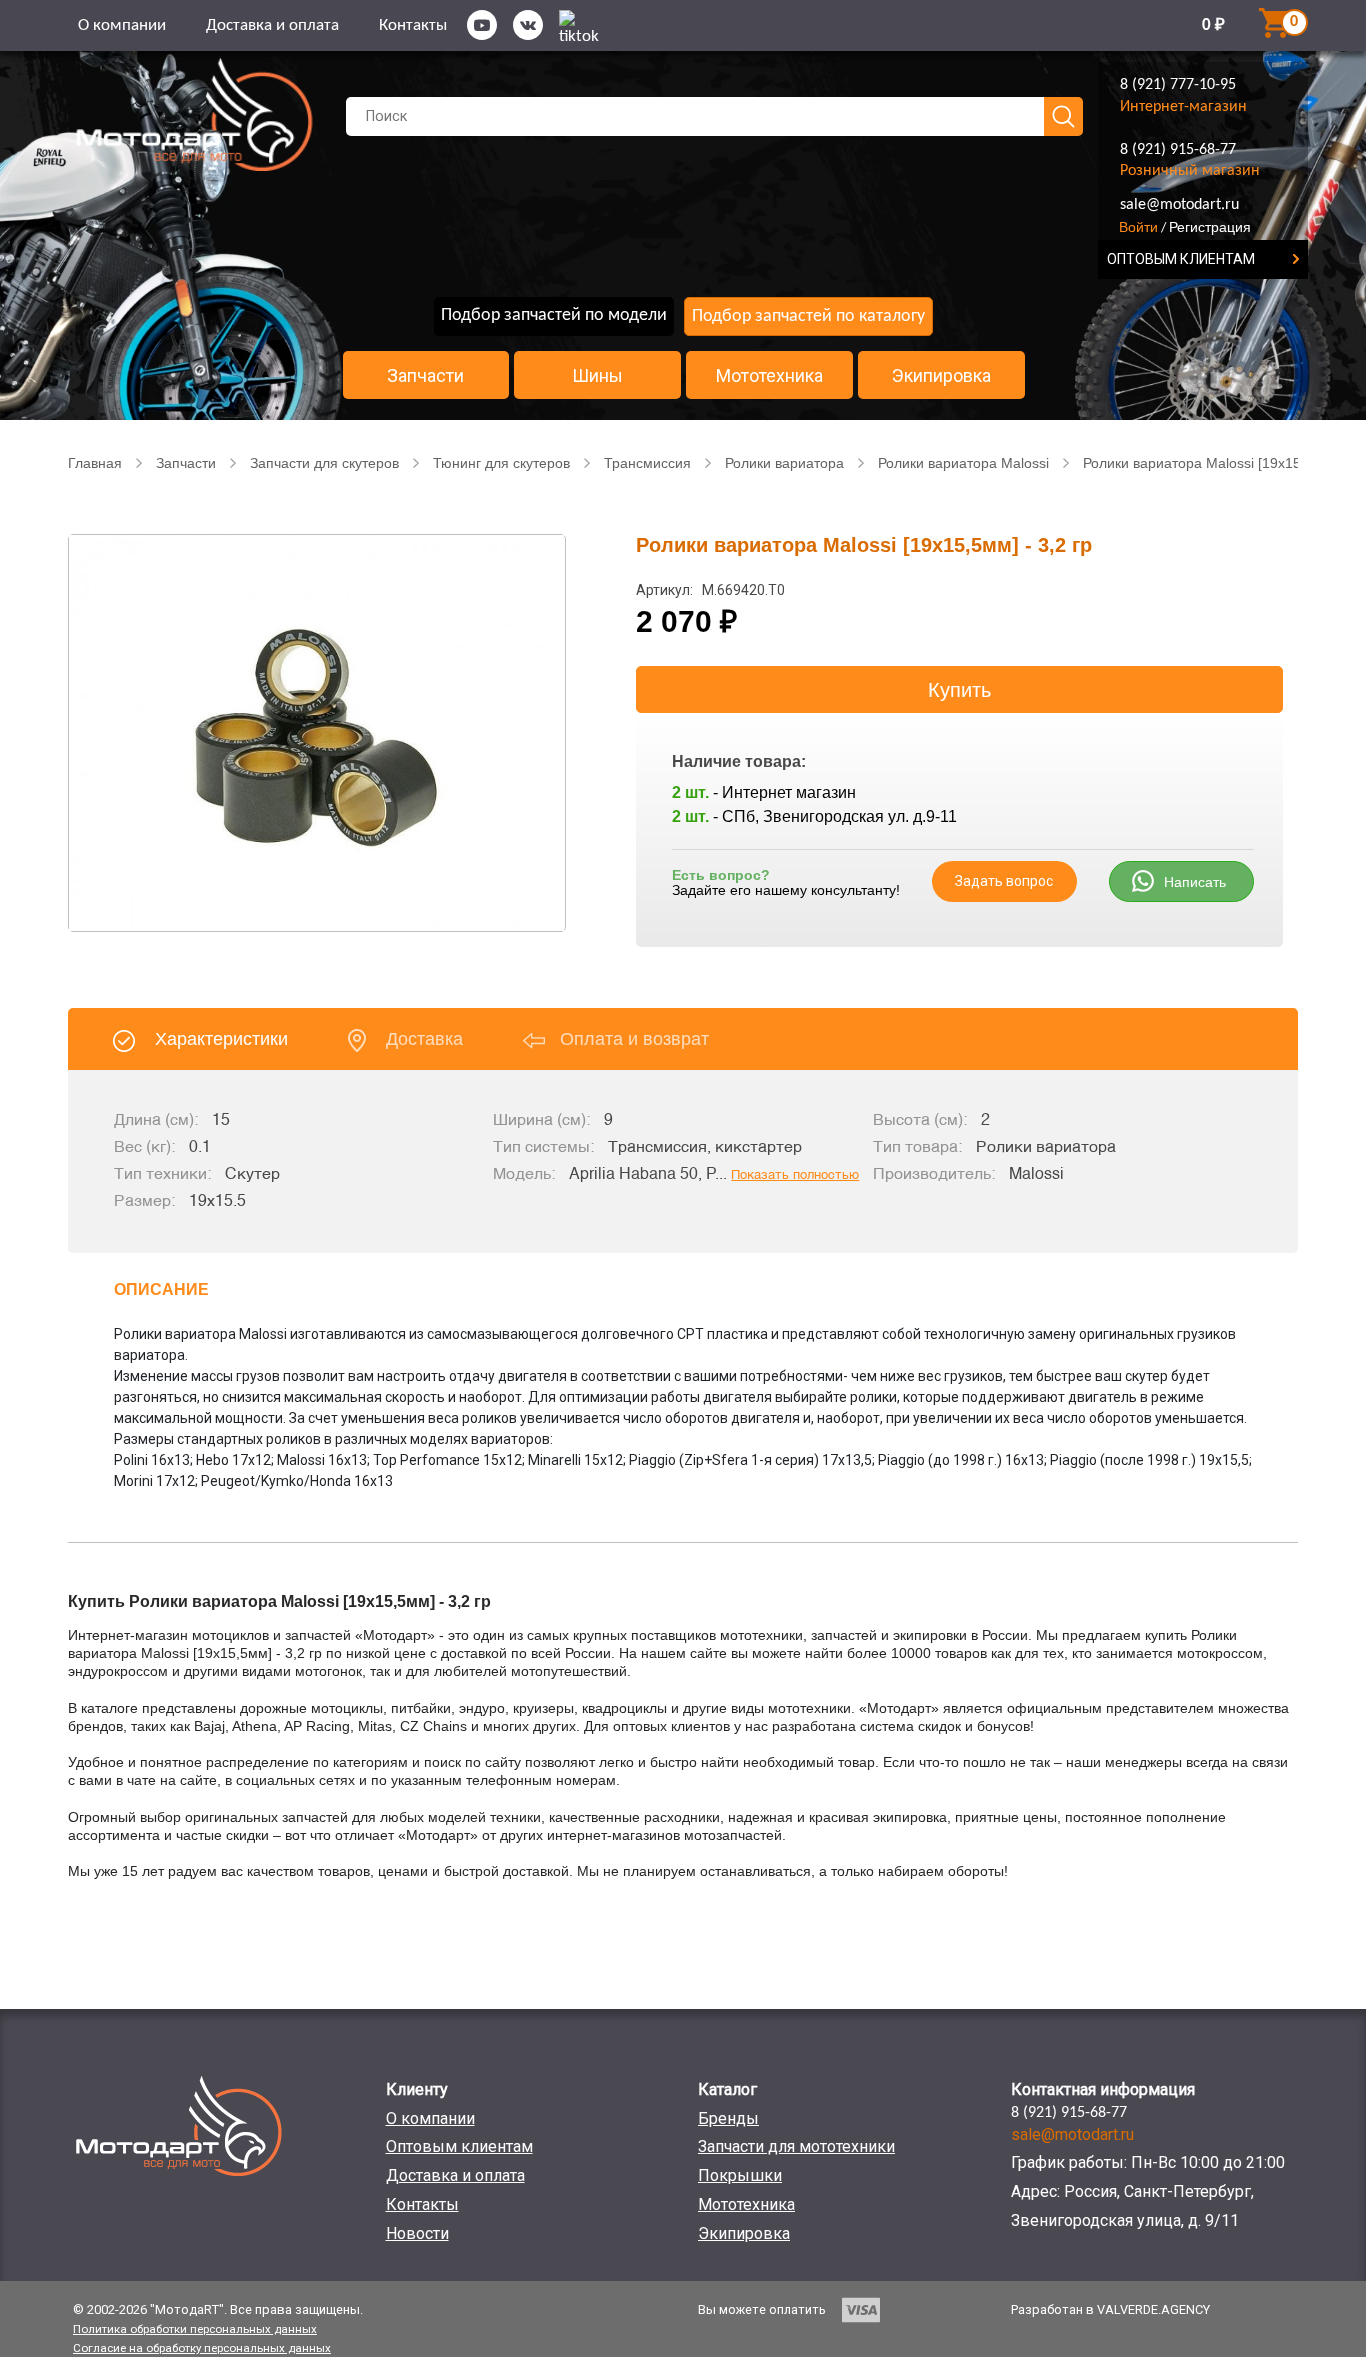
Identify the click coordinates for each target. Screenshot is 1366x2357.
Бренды (728, 2118)
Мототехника (769, 376)
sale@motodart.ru (1179, 205)
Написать (1195, 882)
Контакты (413, 25)
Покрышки (740, 2175)
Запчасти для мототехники (796, 2146)
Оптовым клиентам (459, 2146)
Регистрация (1210, 227)
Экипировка (941, 376)
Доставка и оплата (272, 25)
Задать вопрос (1004, 881)
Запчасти (425, 376)
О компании (122, 25)
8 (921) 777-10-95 (1178, 85)
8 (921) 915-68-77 (1178, 150)
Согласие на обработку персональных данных (202, 2348)
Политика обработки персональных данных (195, 2329)
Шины (597, 376)
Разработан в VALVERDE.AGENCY (1110, 2309)
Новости (417, 2233)
